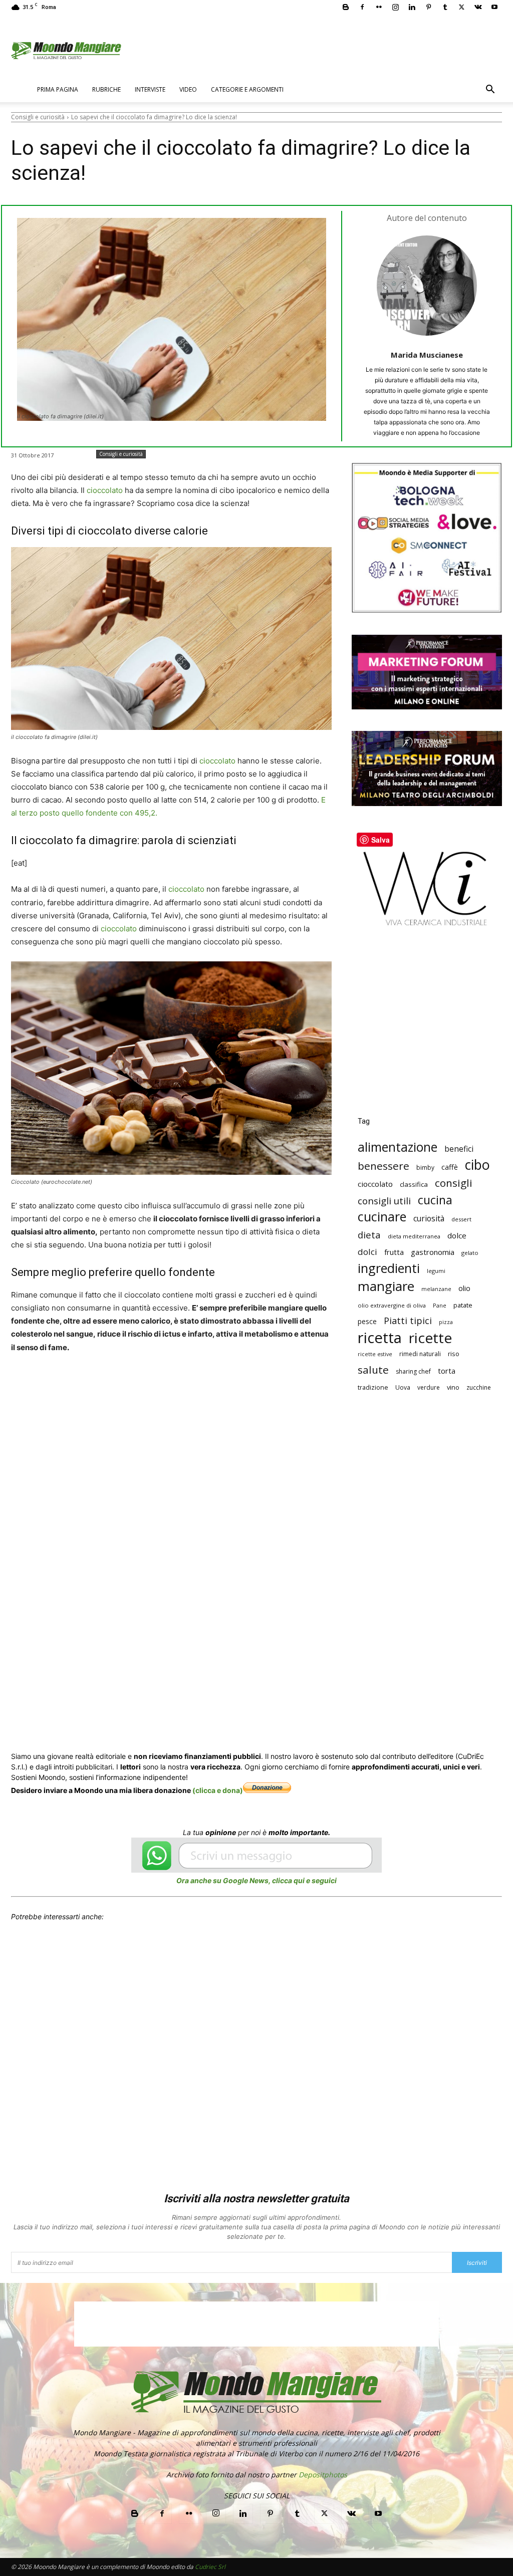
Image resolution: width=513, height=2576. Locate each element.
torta (447, 1371)
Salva (142, 1386)
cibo (477, 1165)
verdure (429, 1387)
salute (373, 1370)
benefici (459, 1149)
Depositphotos (323, 2475)
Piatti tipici (408, 1321)
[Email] (211, 1385)
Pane (440, 1305)
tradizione (373, 1387)
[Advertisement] (427, 1029)
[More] (304, 1385)
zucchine (479, 1387)
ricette (430, 1338)
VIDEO (188, 89)
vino (453, 1387)
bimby (425, 1168)
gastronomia (433, 1252)
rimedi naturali (420, 1354)
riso (454, 1354)
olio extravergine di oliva (392, 1305)
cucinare (382, 1217)
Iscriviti (477, 2263)
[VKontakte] (478, 7)
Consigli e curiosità (38, 117)
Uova (403, 1387)
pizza (446, 1322)
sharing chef (413, 1371)
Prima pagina (58, 89)
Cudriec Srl (209, 2567)
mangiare (386, 1286)
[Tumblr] (445, 7)
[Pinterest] (428, 7)
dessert (461, 1219)
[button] (490, 90)
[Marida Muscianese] (427, 286)
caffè (450, 1167)
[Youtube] (494, 7)
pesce (367, 1321)
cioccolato (106, 490)
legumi (436, 1271)
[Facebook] (362, 7)
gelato (470, 1253)
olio (464, 1288)
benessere (383, 1166)
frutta (394, 1252)
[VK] (281, 1385)
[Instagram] (395, 7)
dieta (369, 1235)
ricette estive (375, 1354)
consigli (454, 1183)
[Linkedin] (412, 7)
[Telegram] (258, 1385)
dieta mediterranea (414, 1236)
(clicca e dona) (218, 1790)
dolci (367, 1252)
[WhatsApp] (165, 1385)
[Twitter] (461, 7)
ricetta (380, 1338)
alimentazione (398, 1147)
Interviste (150, 89)
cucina (435, 1200)
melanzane (436, 1289)
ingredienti (389, 1268)
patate (463, 1305)
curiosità (429, 1219)
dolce (457, 1235)
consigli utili (384, 1201)
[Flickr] (379, 7)
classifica (414, 1184)
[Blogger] (346, 7)
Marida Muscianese (427, 355)
